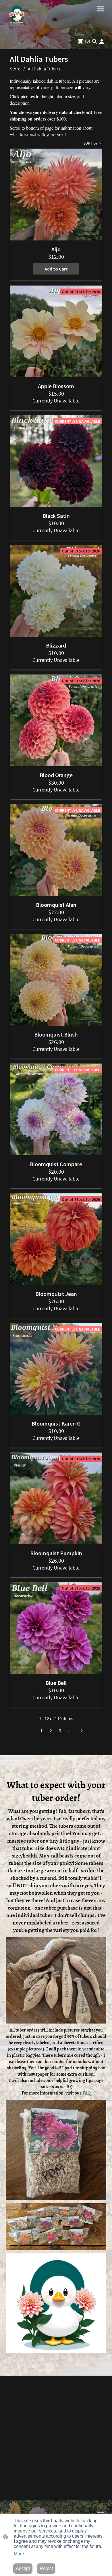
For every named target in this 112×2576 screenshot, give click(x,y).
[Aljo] (56, 195)
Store (15, 69)
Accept (23, 2568)
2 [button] (51, 1730)
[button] (95, 42)
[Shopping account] (102, 42)
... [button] (70, 1730)
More (19, 2554)
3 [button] (60, 1730)
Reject (46, 2568)
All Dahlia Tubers (44, 69)
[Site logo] (17, 17)
